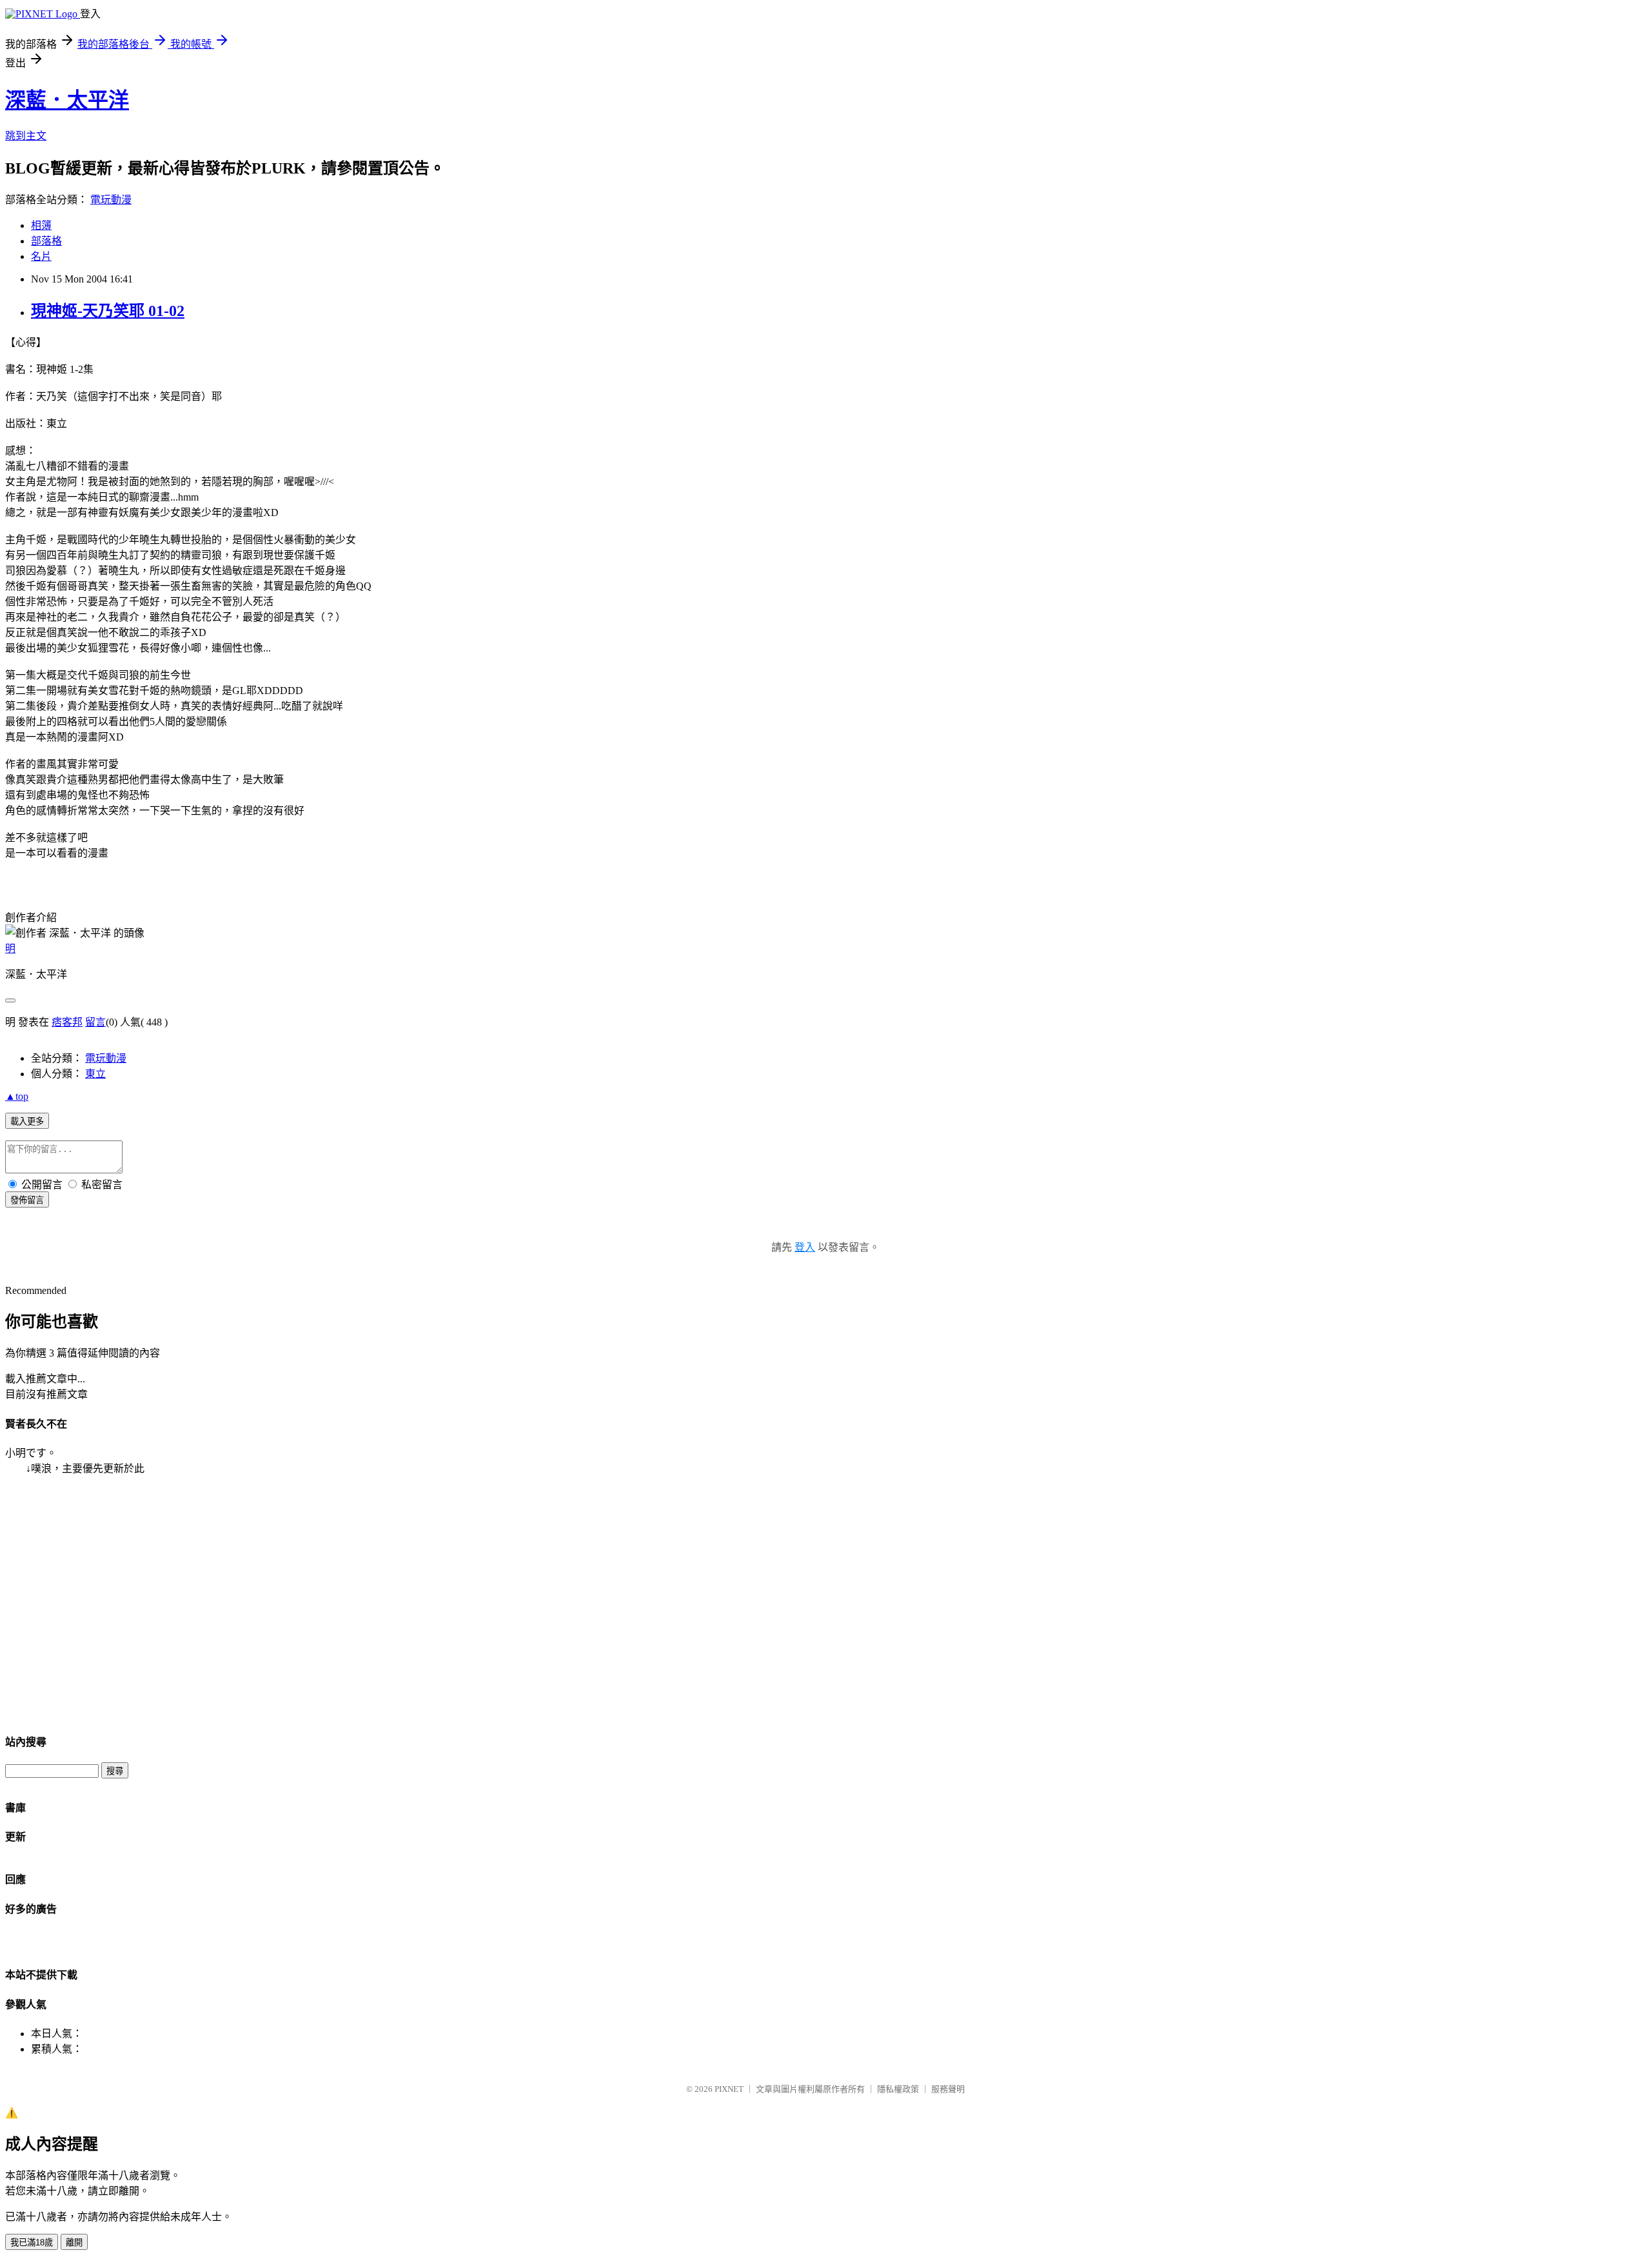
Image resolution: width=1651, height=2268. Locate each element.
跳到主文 (26, 136)
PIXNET (729, 2089)
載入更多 (27, 1121)
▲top (17, 1096)
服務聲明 (948, 2089)
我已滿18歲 (32, 2243)
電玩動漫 (111, 200)
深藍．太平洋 (67, 100)
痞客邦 (67, 1022)
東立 (95, 1074)
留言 (95, 1022)
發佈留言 (27, 1200)
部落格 (46, 241)
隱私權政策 (898, 2089)
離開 (74, 2243)
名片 (41, 256)
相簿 (41, 225)
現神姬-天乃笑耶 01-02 (108, 311)
